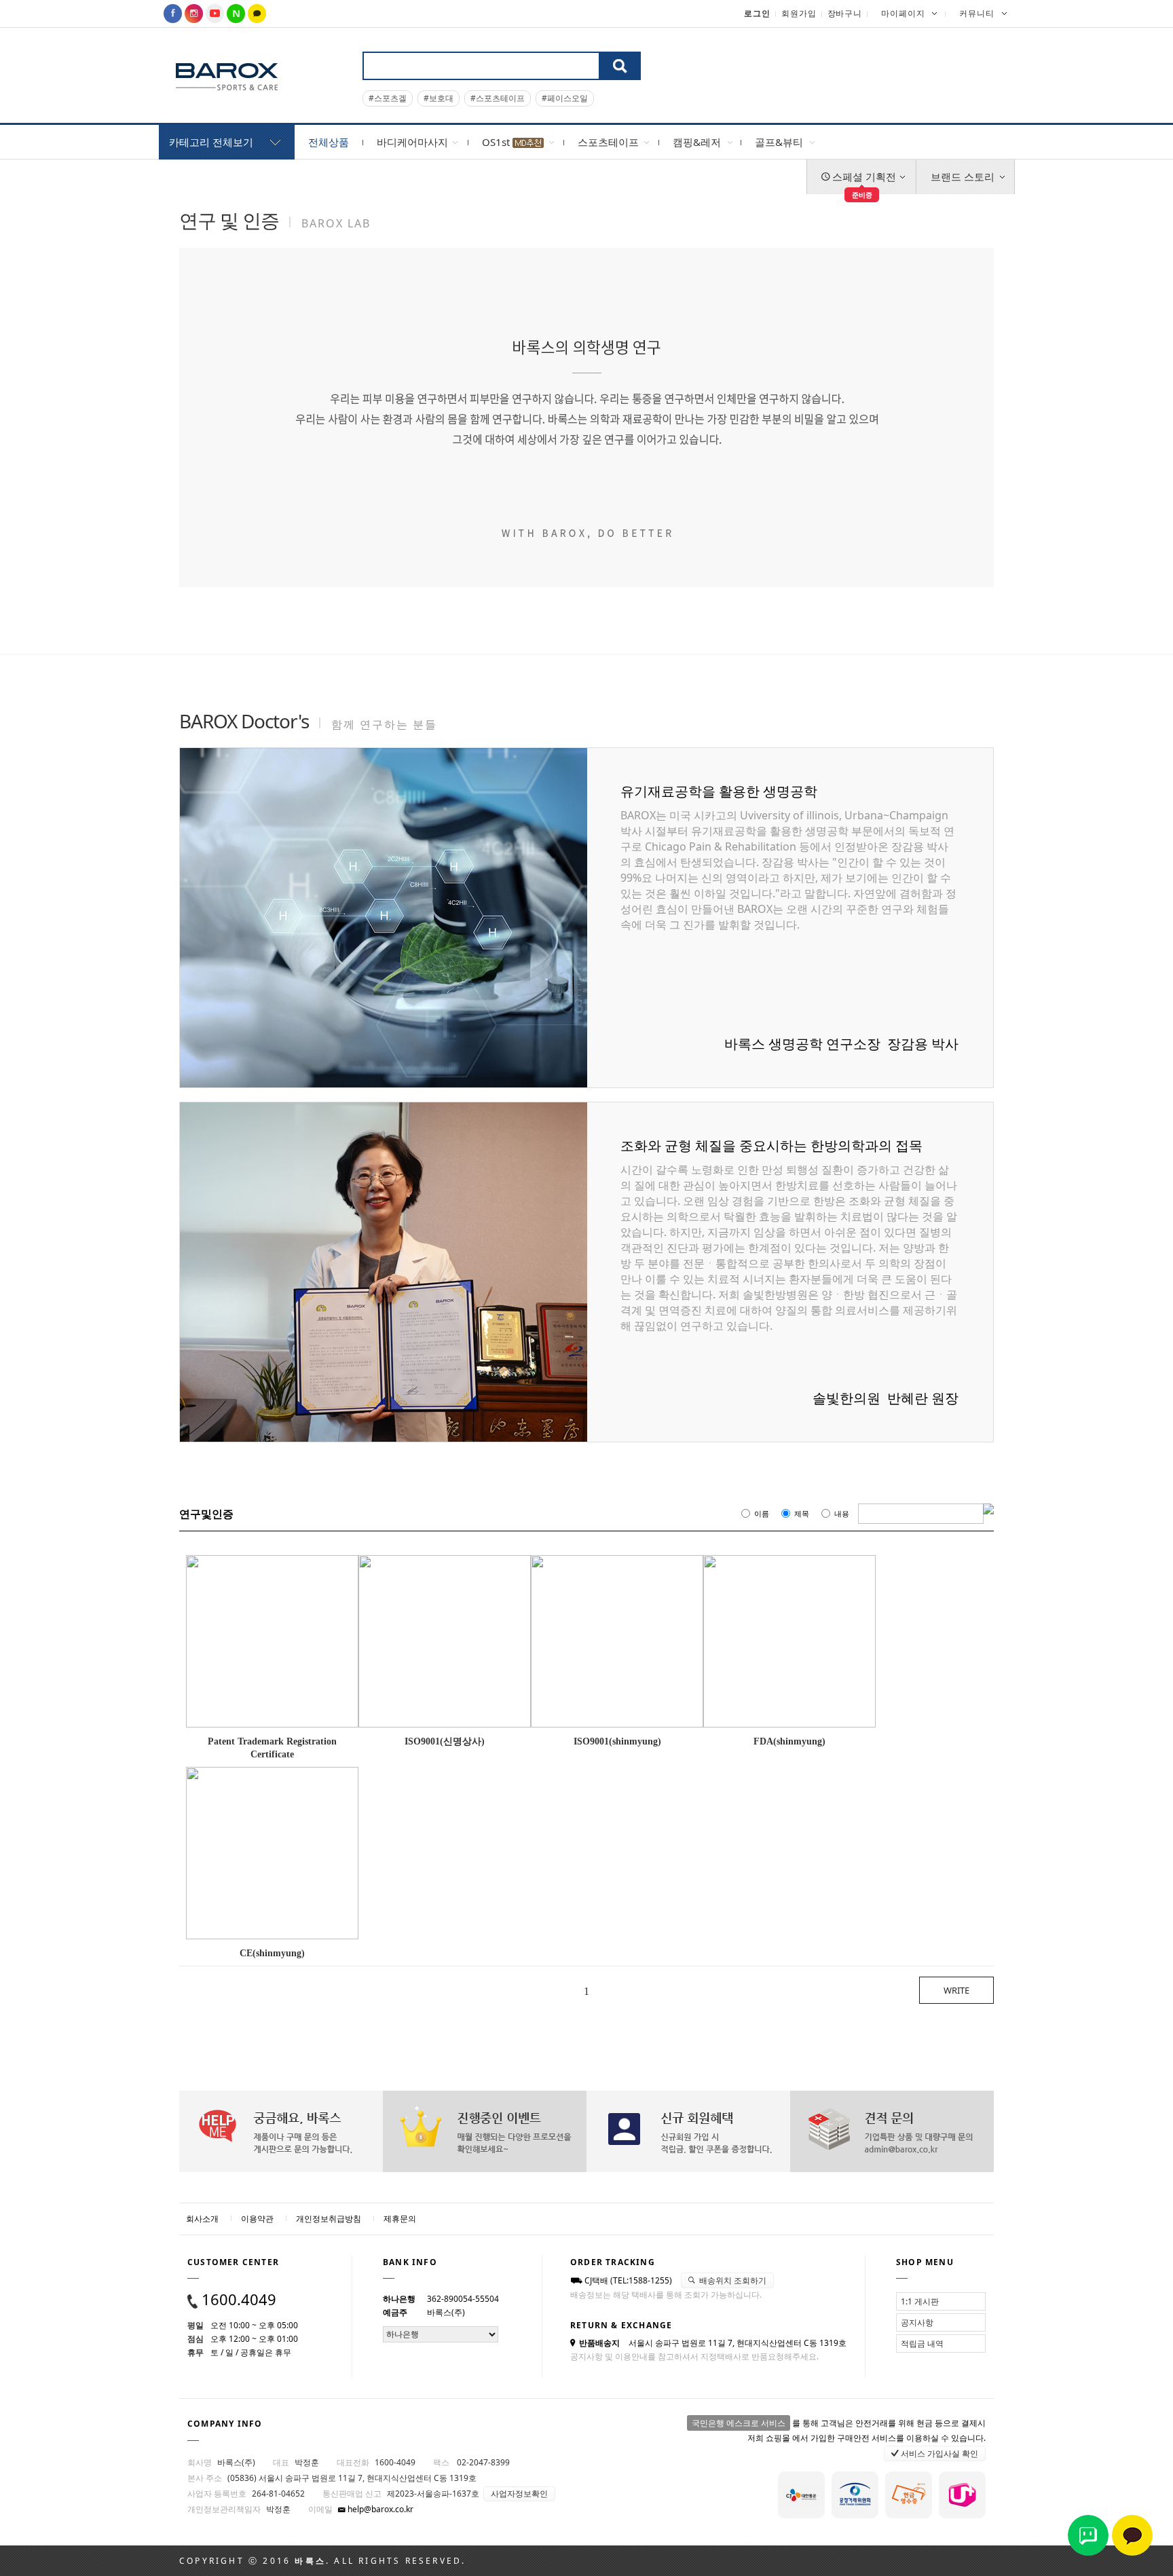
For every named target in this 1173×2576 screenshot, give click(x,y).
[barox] (227, 75)
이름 (762, 1513)
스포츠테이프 (608, 142)
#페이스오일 (565, 98)
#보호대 (439, 98)
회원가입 (799, 13)
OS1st (497, 142)
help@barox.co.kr (379, 2509)
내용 (842, 1513)
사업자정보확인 (519, 2494)
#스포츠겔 (388, 98)
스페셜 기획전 (863, 182)
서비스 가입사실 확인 (938, 2453)
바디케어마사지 (412, 142)
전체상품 (329, 142)
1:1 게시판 (920, 2301)
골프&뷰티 (779, 142)
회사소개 (202, 2219)
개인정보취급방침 (329, 2219)
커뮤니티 (977, 13)
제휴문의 (400, 2219)
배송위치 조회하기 (732, 2280)
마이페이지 (903, 13)
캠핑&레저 (697, 142)
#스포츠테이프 (498, 98)
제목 (802, 1513)
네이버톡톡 (1088, 2535)
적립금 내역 (922, 2344)
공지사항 (917, 2322)
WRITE (956, 1990)
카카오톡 (1132, 2535)
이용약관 (257, 2219)
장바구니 (845, 13)
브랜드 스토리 (963, 176)
